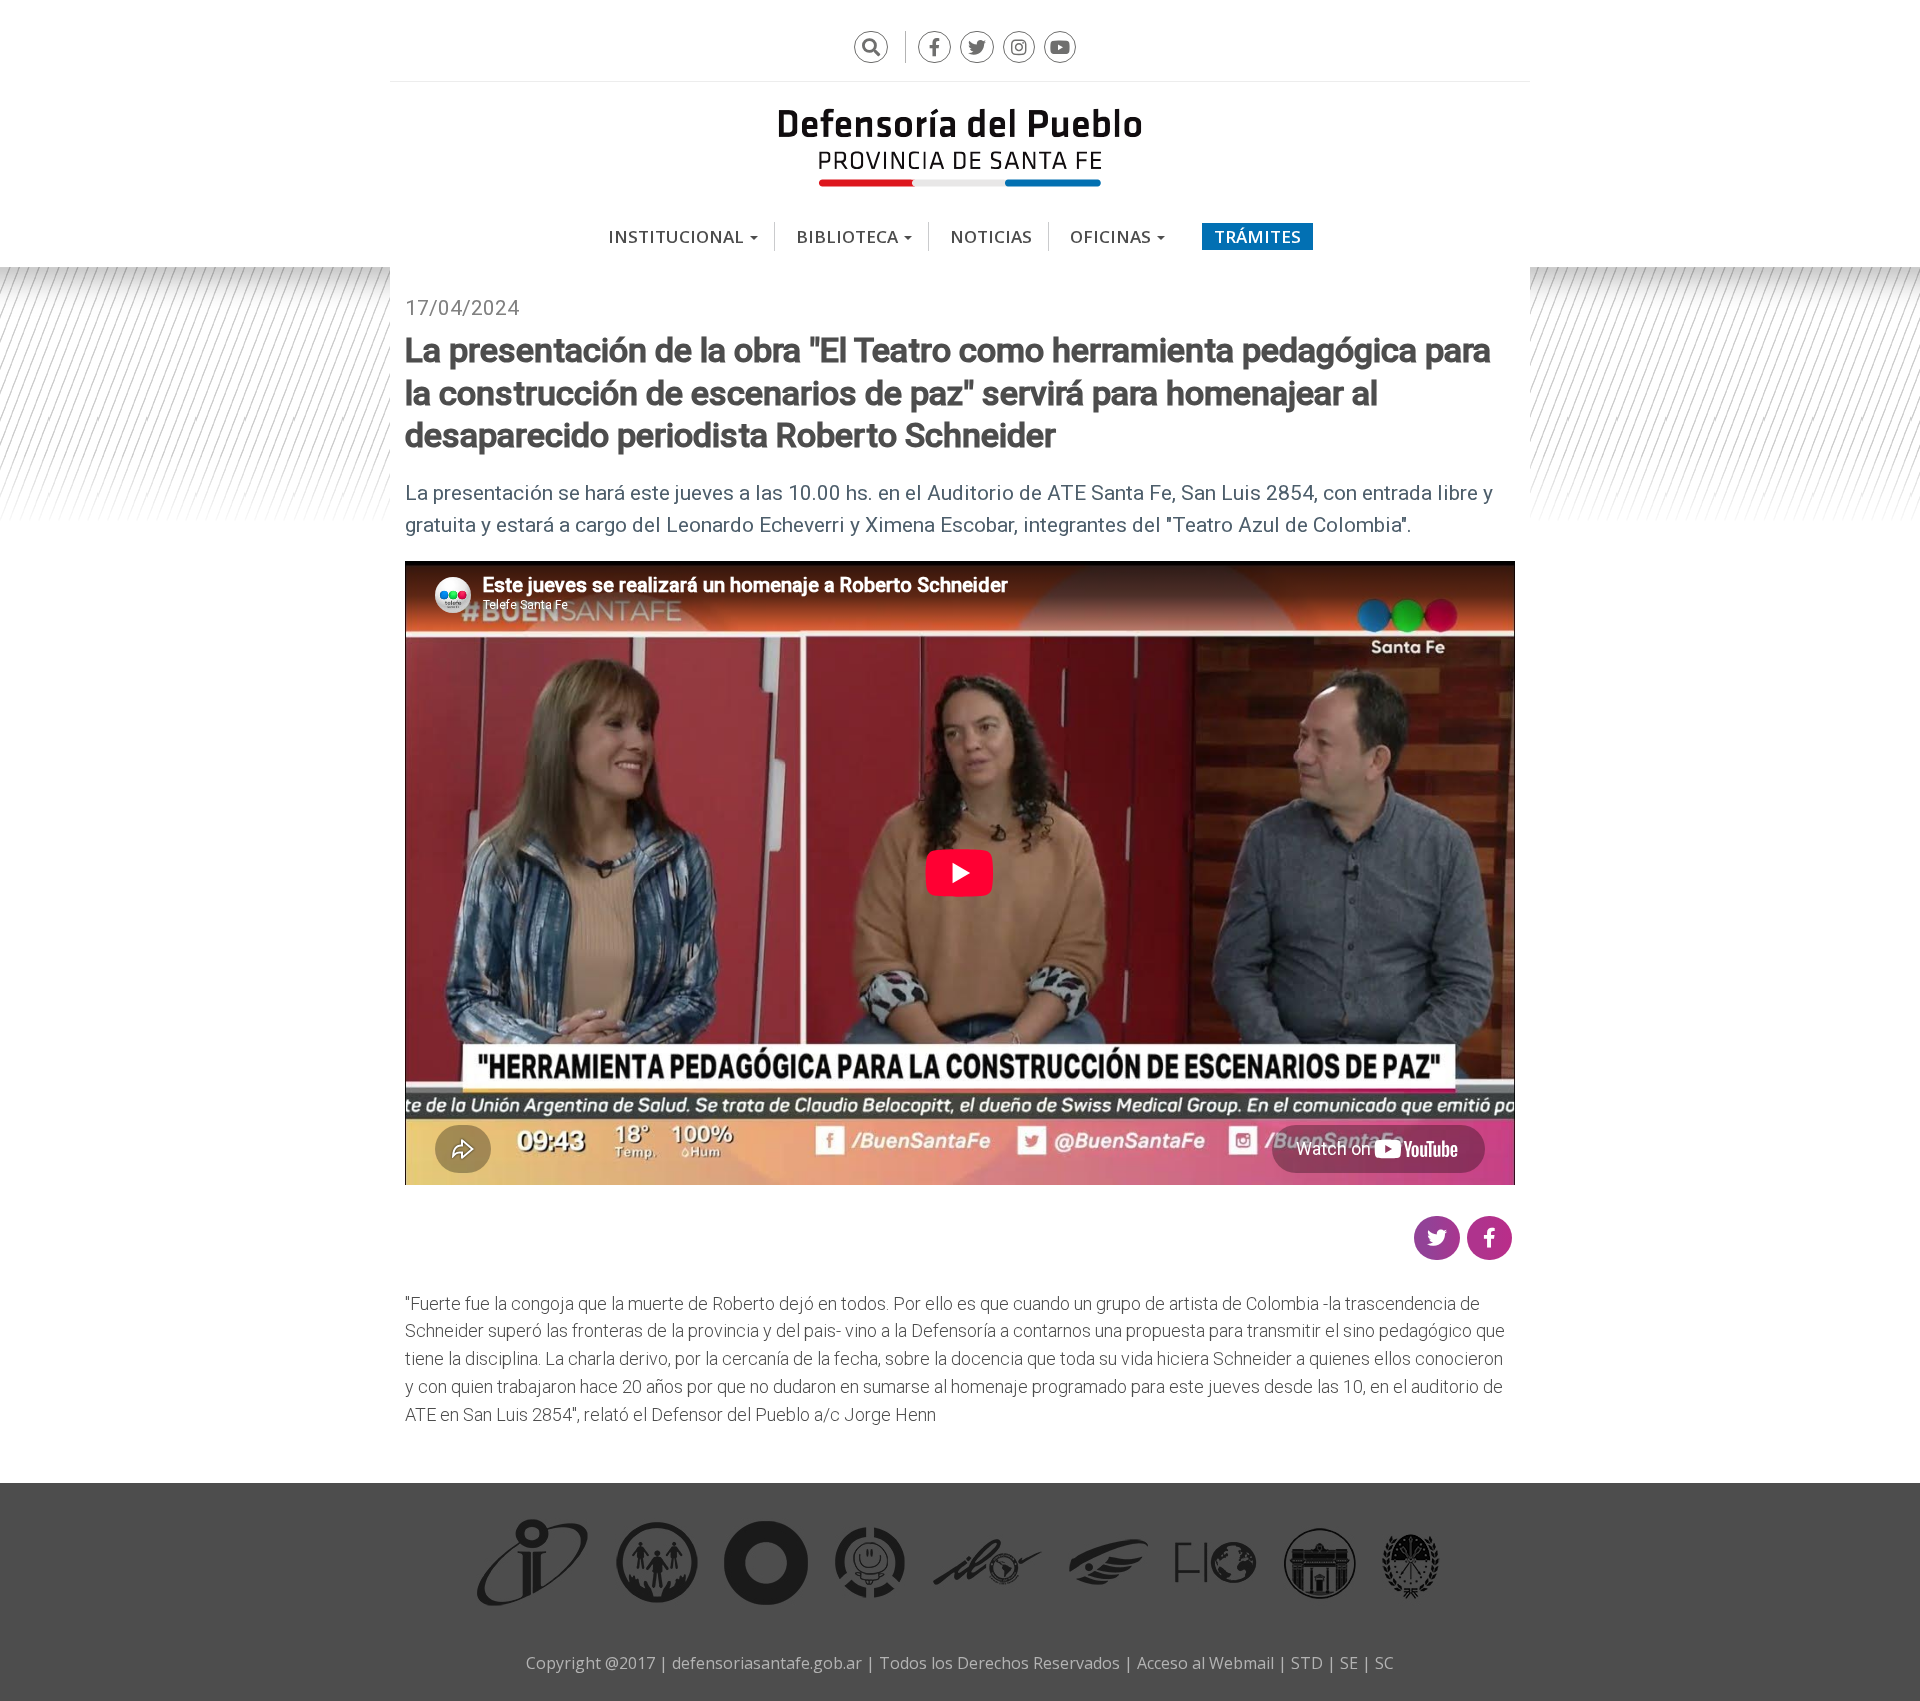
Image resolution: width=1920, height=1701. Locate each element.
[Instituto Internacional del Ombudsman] (533, 1562)
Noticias (991, 236)
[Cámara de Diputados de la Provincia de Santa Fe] (1320, 1562)
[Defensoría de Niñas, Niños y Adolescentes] (870, 1562)
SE (1349, 1663)
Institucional (678, 236)
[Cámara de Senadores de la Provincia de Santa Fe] (1411, 1562)
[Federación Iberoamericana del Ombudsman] (1216, 1562)
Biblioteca (849, 236)
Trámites (1257, 236)
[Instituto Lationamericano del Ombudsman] (987, 1562)
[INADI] (766, 1562)
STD (1307, 1663)
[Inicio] (960, 147)
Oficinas (1112, 236)
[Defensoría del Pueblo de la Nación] (657, 1562)
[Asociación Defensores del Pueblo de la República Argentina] (1108, 1562)
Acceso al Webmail (1205, 1663)
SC (1384, 1663)
